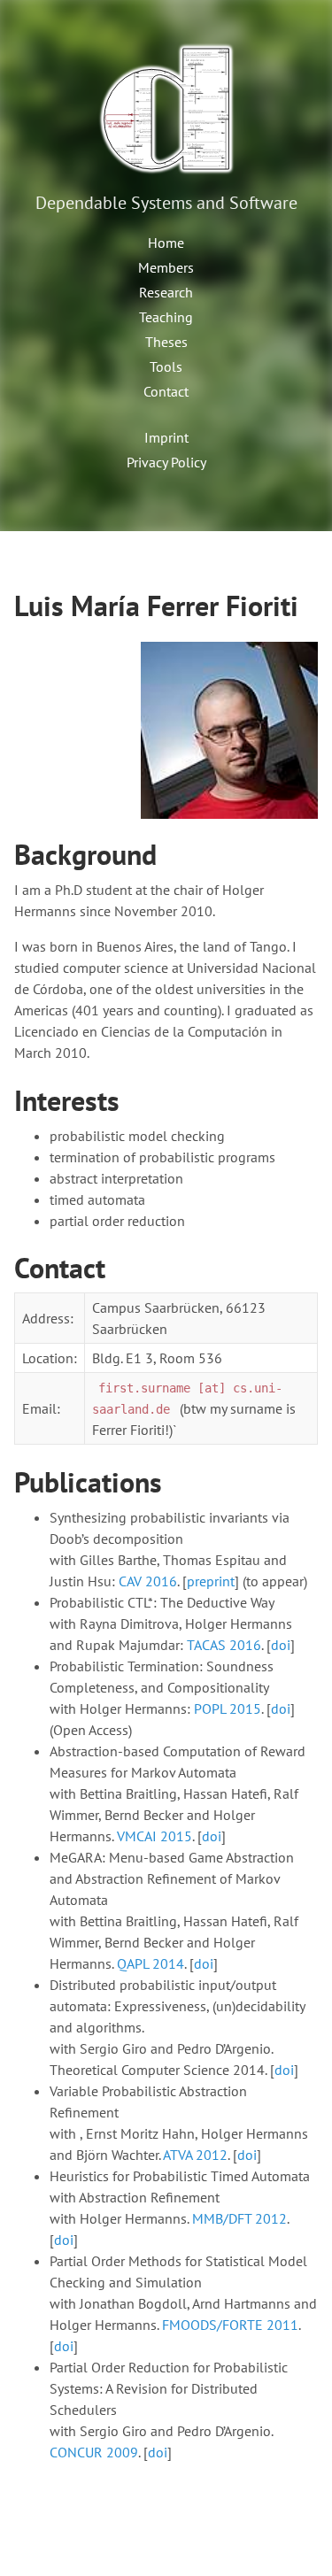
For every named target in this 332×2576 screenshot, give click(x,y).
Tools (166, 366)
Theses (166, 342)
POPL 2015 (228, 1708)
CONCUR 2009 (94, 2452)
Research (166, 292)
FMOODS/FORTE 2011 (230, 2325)
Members (166, 267)
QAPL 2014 (151, 1963)
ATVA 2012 (195, 2155)
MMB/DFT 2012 (239, 2218)
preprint (211, 1581)
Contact (166, 391)
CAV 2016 (148, 1581)
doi (281, 1645)
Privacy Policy (166, 462)
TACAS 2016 (224, 1645)
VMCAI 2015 (154, 1836)
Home (166, 243)
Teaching (166, 317)
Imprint (166, 437)
